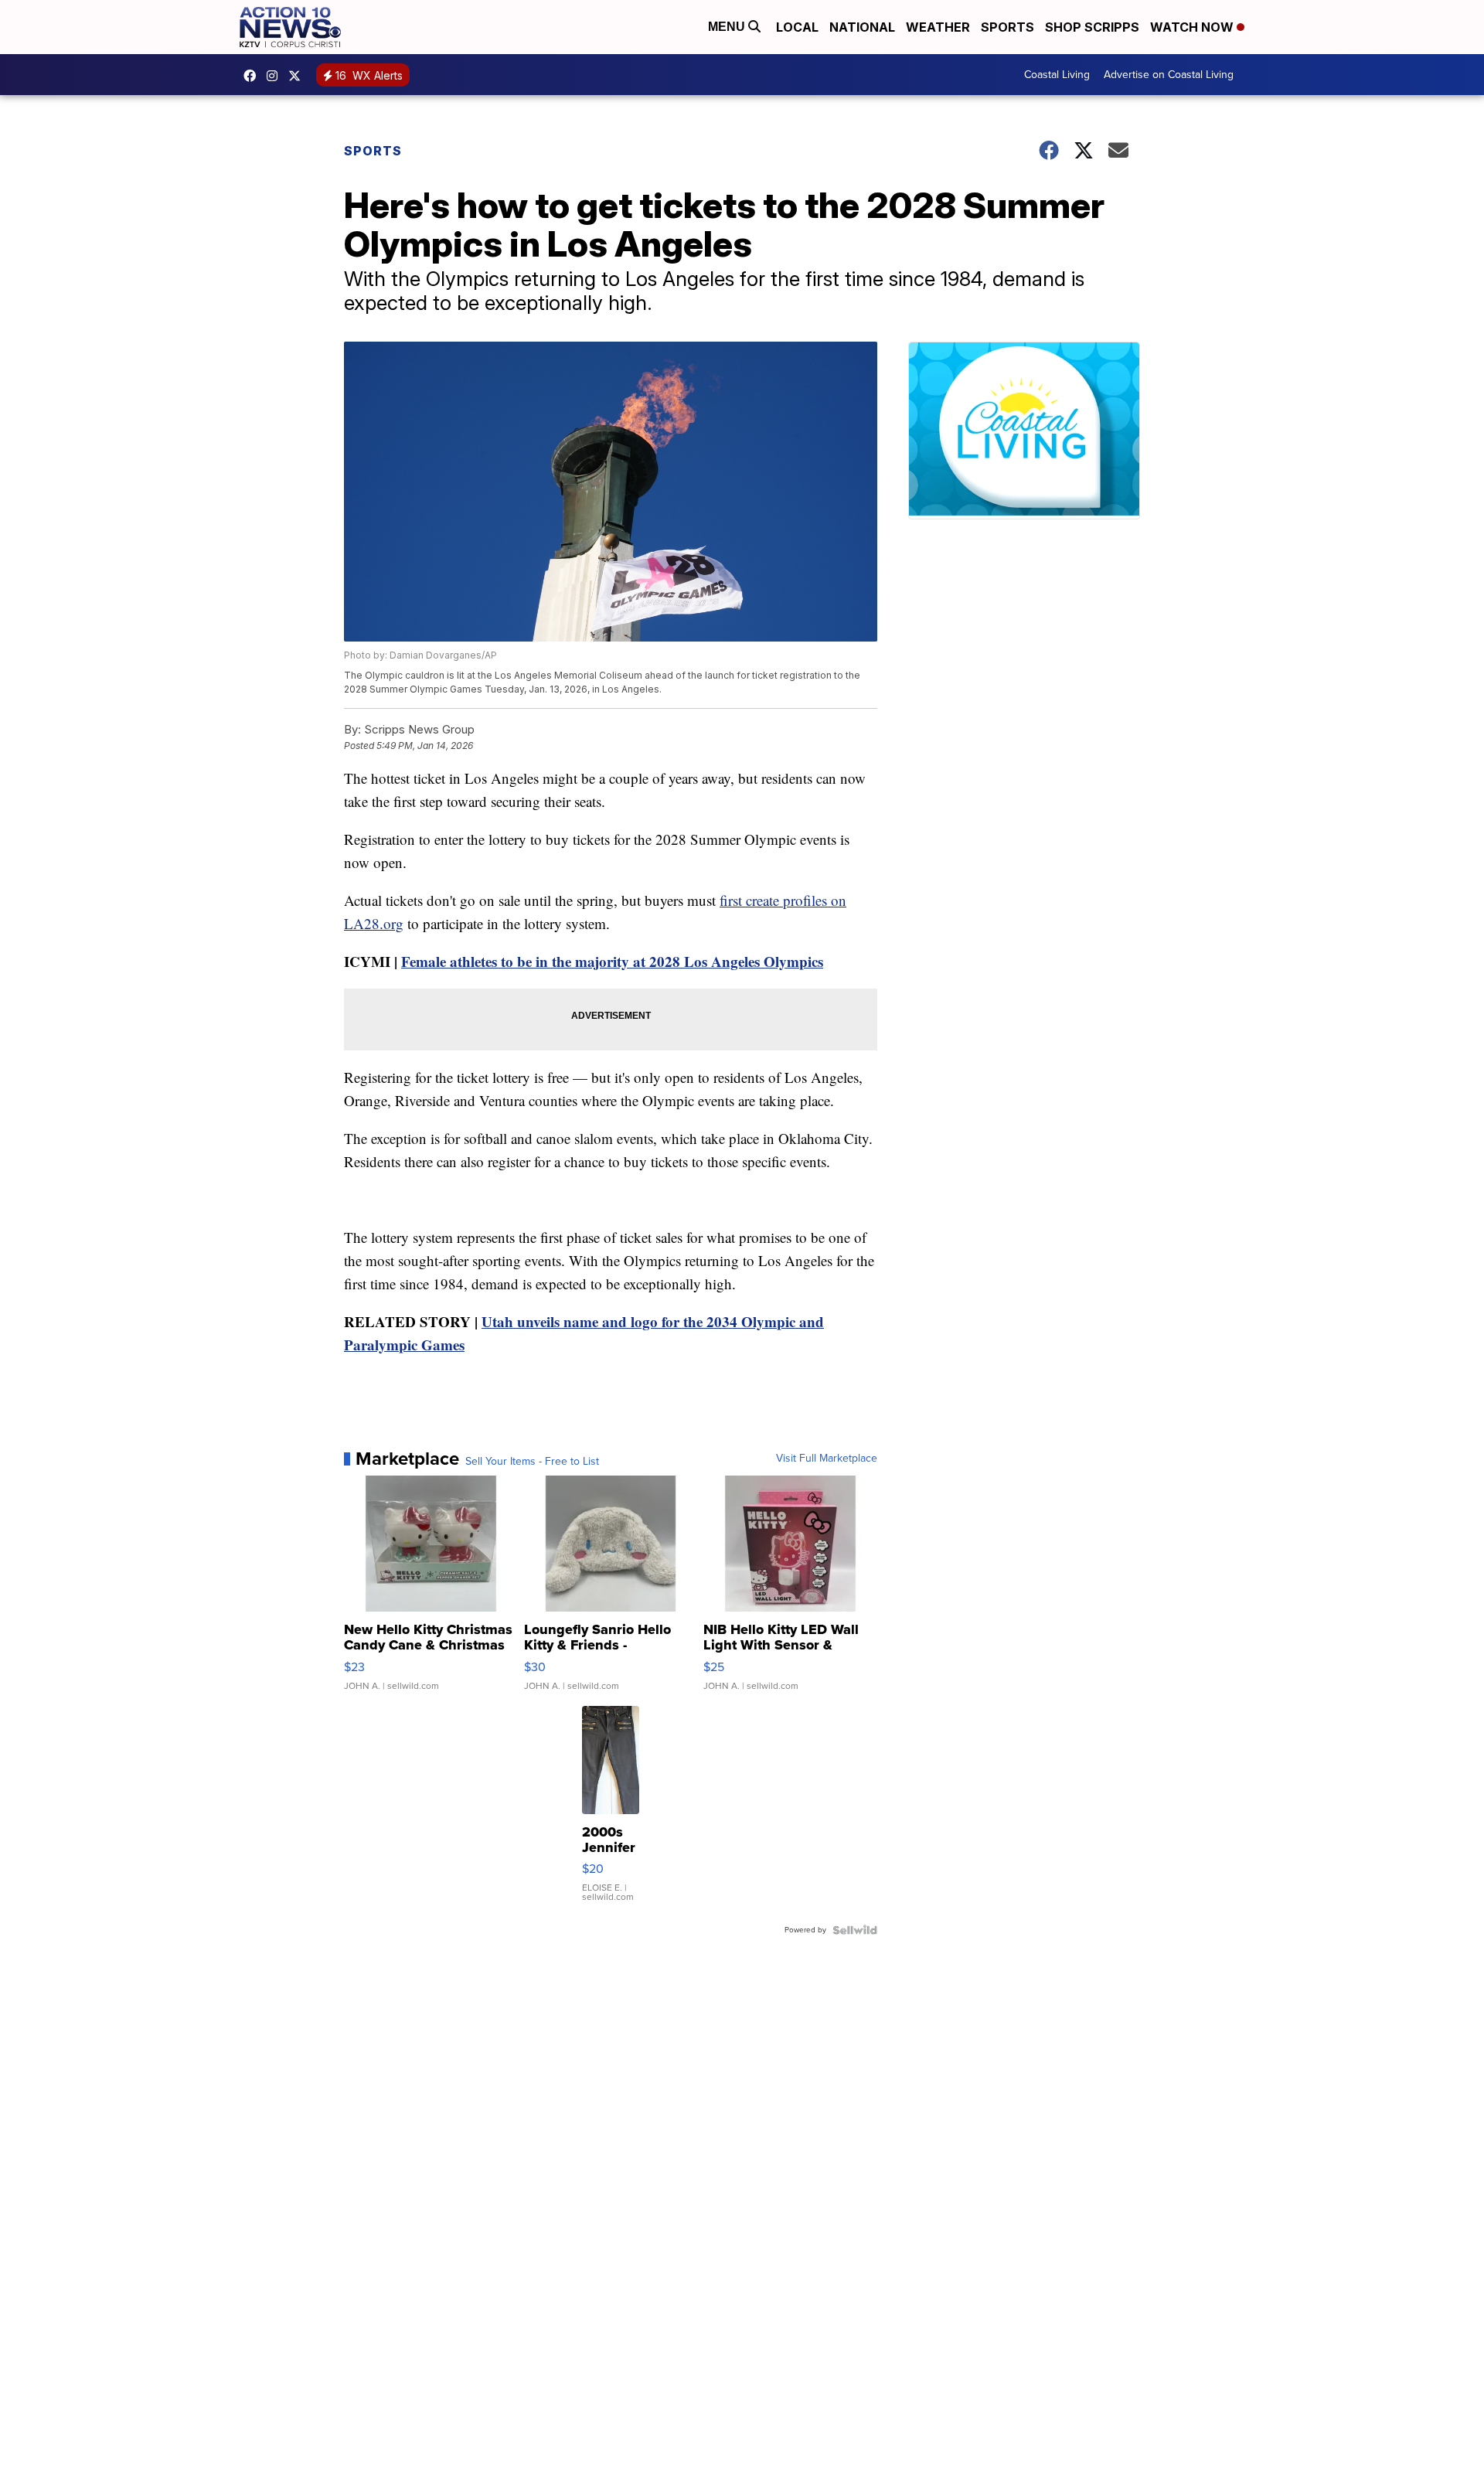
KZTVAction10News (254, 76)
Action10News (298, 76)
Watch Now (1193, 27)
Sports (1007, 27)
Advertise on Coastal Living (1169, 75)
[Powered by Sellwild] (855, 1930)
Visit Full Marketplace (827, 1459)
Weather (938, 27)
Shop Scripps (1092, 27)
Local (797, 27)
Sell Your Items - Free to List (532, 1462)
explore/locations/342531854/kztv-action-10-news (276, 76)
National (862, 27)
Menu (728, 27)
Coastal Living (1057, 75)
